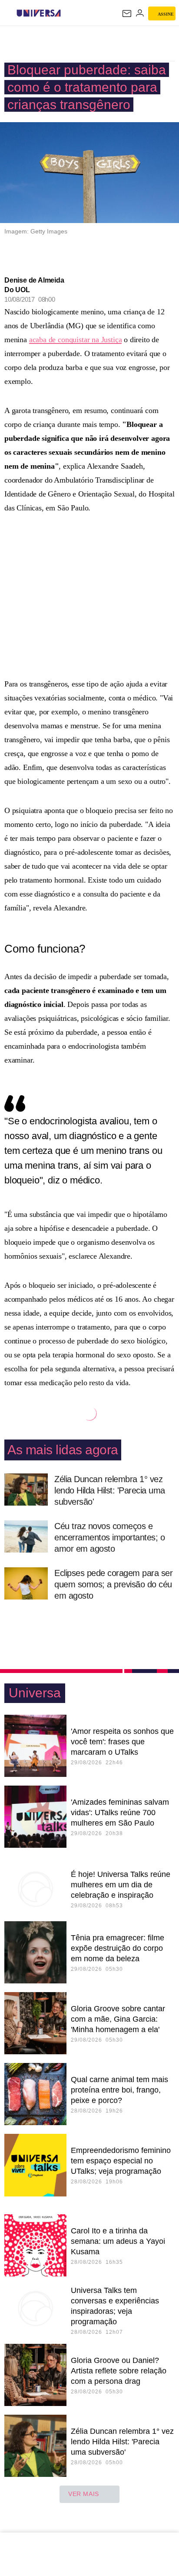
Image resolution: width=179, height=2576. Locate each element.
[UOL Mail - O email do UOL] (127, 13)
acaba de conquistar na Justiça (76, 340)
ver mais (84, 2494)
